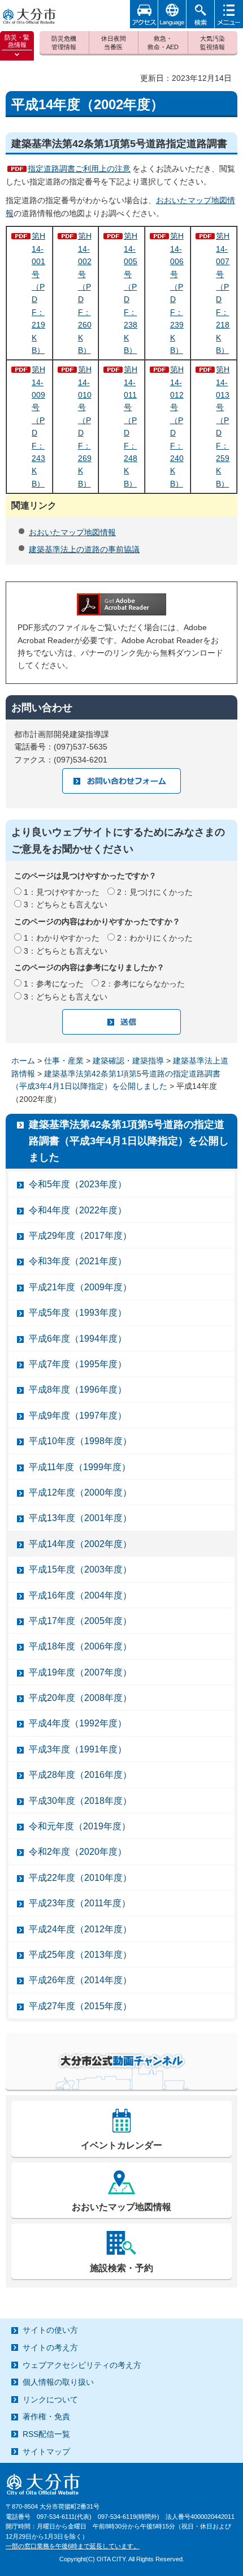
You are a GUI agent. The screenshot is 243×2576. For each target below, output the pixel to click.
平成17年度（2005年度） (80, 1621)
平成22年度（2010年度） (80, 1878)
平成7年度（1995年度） (78, 1364)
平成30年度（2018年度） (80, 1801)
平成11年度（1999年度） (80, 1467)
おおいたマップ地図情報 (72, 532)
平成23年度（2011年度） (80, 1903)
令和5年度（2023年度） (78, 1184)
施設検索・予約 (121, 2268)
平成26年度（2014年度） (80, 1980)
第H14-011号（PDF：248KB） (131, 427)
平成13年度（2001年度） (80, 1518)
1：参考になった (54, 984)
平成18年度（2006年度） (80, 1646)
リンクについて (50, 2400)
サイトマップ (46, 2452)
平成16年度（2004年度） (80, 1595)
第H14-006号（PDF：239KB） (177, 293)
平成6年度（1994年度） (78, 1339)
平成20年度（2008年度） (80, 1698)
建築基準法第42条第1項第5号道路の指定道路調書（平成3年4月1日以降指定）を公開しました (129, 1141)
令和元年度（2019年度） (80, 1826)
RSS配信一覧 (46, 2434)
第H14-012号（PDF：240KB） (177, 427)
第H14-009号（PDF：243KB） (38, 427)
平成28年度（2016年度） (80, 1775)
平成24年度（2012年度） (80, 1929)
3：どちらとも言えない (66, 904)
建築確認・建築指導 (128, 1061)
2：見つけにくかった (155, 892)
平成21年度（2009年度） (80, 1287)
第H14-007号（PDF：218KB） (223, 293)
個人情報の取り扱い (58, 2382)
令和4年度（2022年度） (78, 1210)
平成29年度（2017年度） (80, 1236)
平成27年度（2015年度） (80, 2006)
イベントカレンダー (121, 2145)
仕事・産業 (64, 1061)
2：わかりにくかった (155, 938)
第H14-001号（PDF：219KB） (38, 293)
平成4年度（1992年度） (78, 1723)
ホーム (23, 1061)
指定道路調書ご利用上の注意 (79, 169)
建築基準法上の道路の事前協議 (84, 549)
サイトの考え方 (50, 2347)
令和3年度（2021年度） (78, 1261)
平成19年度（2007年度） (80, 1672)
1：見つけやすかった (62, 892)
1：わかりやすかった (62, 938)
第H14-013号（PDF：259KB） (223, 427)
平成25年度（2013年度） (80, 1955)
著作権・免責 (46, 2416)
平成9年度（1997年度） (78, 1416)
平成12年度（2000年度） (80, 1492)
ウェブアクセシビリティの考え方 (82, 2365)
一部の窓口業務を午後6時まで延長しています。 (73, 2546)
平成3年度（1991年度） (78, 1749)
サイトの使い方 (50, 2330)
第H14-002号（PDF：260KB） (85, 293)
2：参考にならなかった (143, 984)
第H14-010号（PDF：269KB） (85, 427)
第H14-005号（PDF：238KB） (131, 293)
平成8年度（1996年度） (78, 1390)
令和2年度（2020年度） (78, 1852)
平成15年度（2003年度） (80, 1569)
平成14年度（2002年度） (80, 1544)
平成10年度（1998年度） (80, 1441)
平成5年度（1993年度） (78, 1313)
